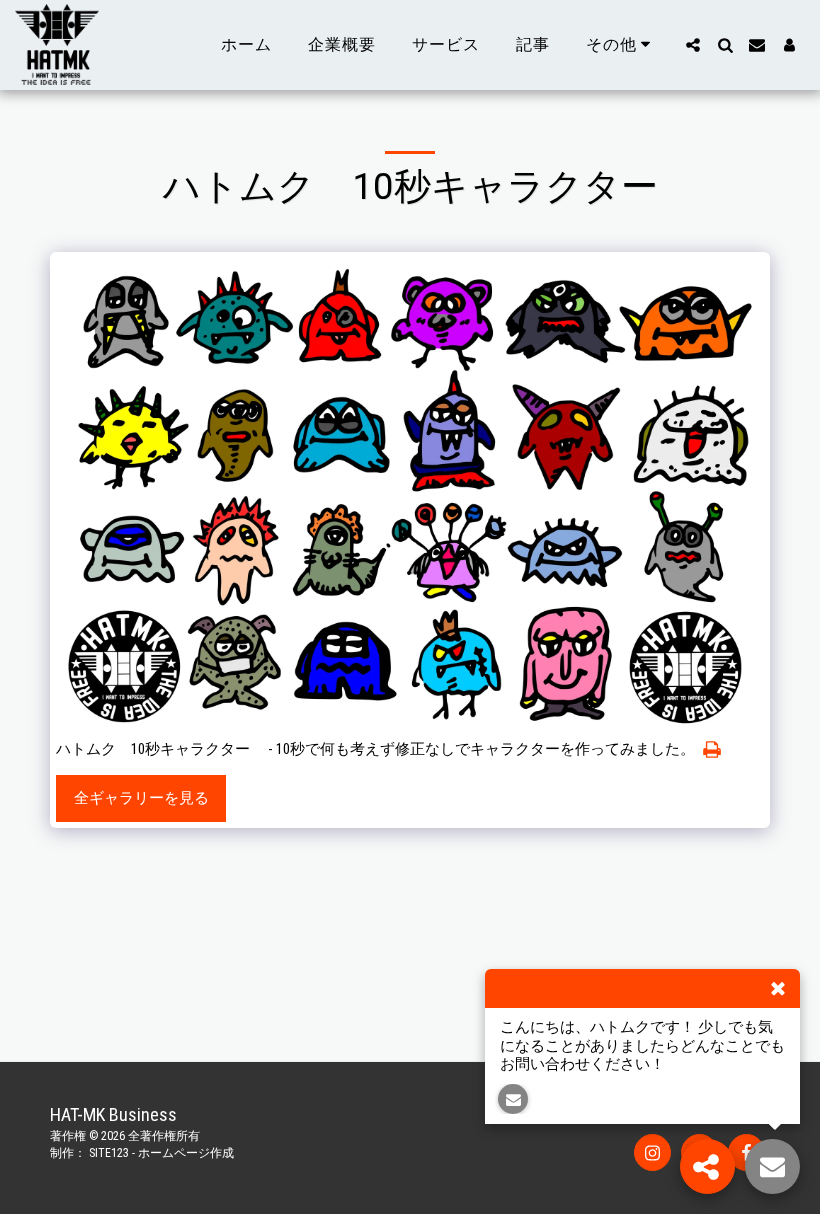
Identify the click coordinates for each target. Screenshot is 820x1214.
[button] (693, 45)
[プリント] (712, 750)
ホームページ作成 (186, 1153)
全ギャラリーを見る (141, 798)
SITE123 (109, 1153)
